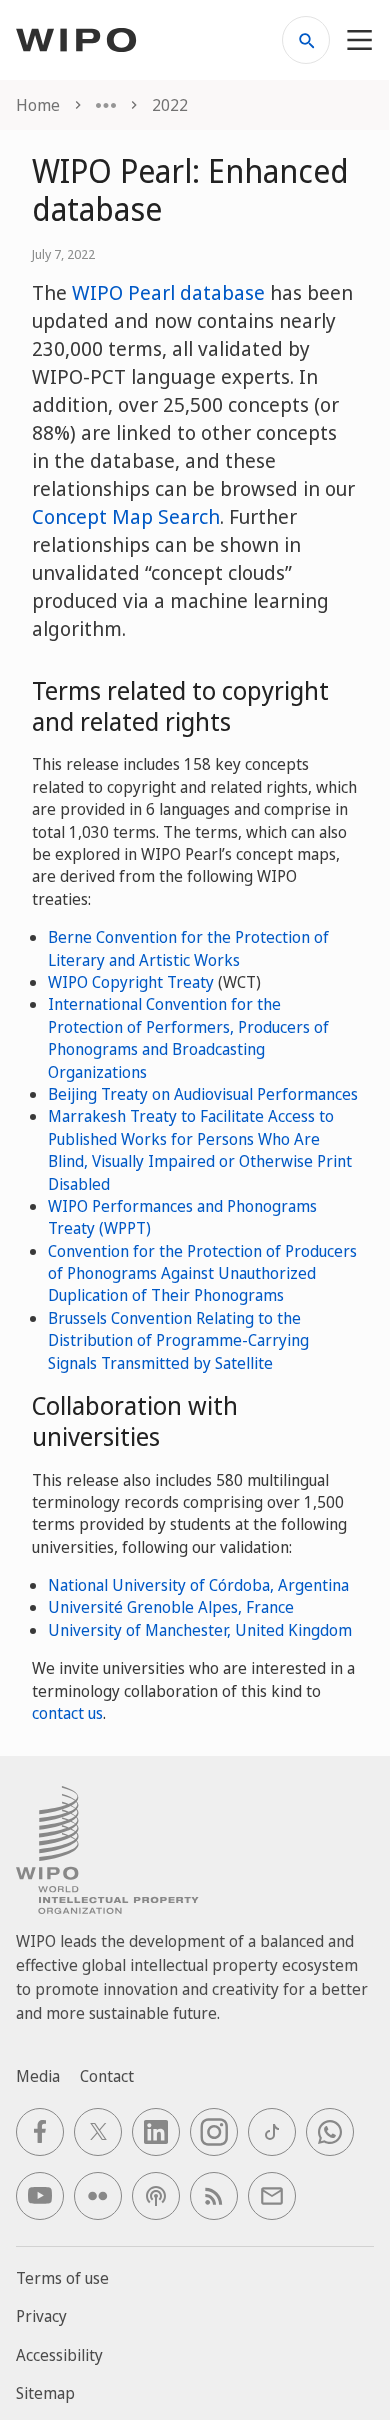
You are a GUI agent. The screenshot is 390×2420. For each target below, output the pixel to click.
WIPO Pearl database (168, 292)
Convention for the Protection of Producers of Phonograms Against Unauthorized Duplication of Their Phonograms (202, 1273)
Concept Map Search (126, 516)
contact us (67, 1713)
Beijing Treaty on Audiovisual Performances (203, 1094)
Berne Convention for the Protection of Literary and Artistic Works (188, 948)
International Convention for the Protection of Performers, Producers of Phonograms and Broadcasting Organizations (188, 1037)
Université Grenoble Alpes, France (171, 1607)
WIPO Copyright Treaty (131, 982)
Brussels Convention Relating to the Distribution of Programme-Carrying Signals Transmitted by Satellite (178, 1340)
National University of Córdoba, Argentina (198, 1585)
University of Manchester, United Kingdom (200, 1630)
